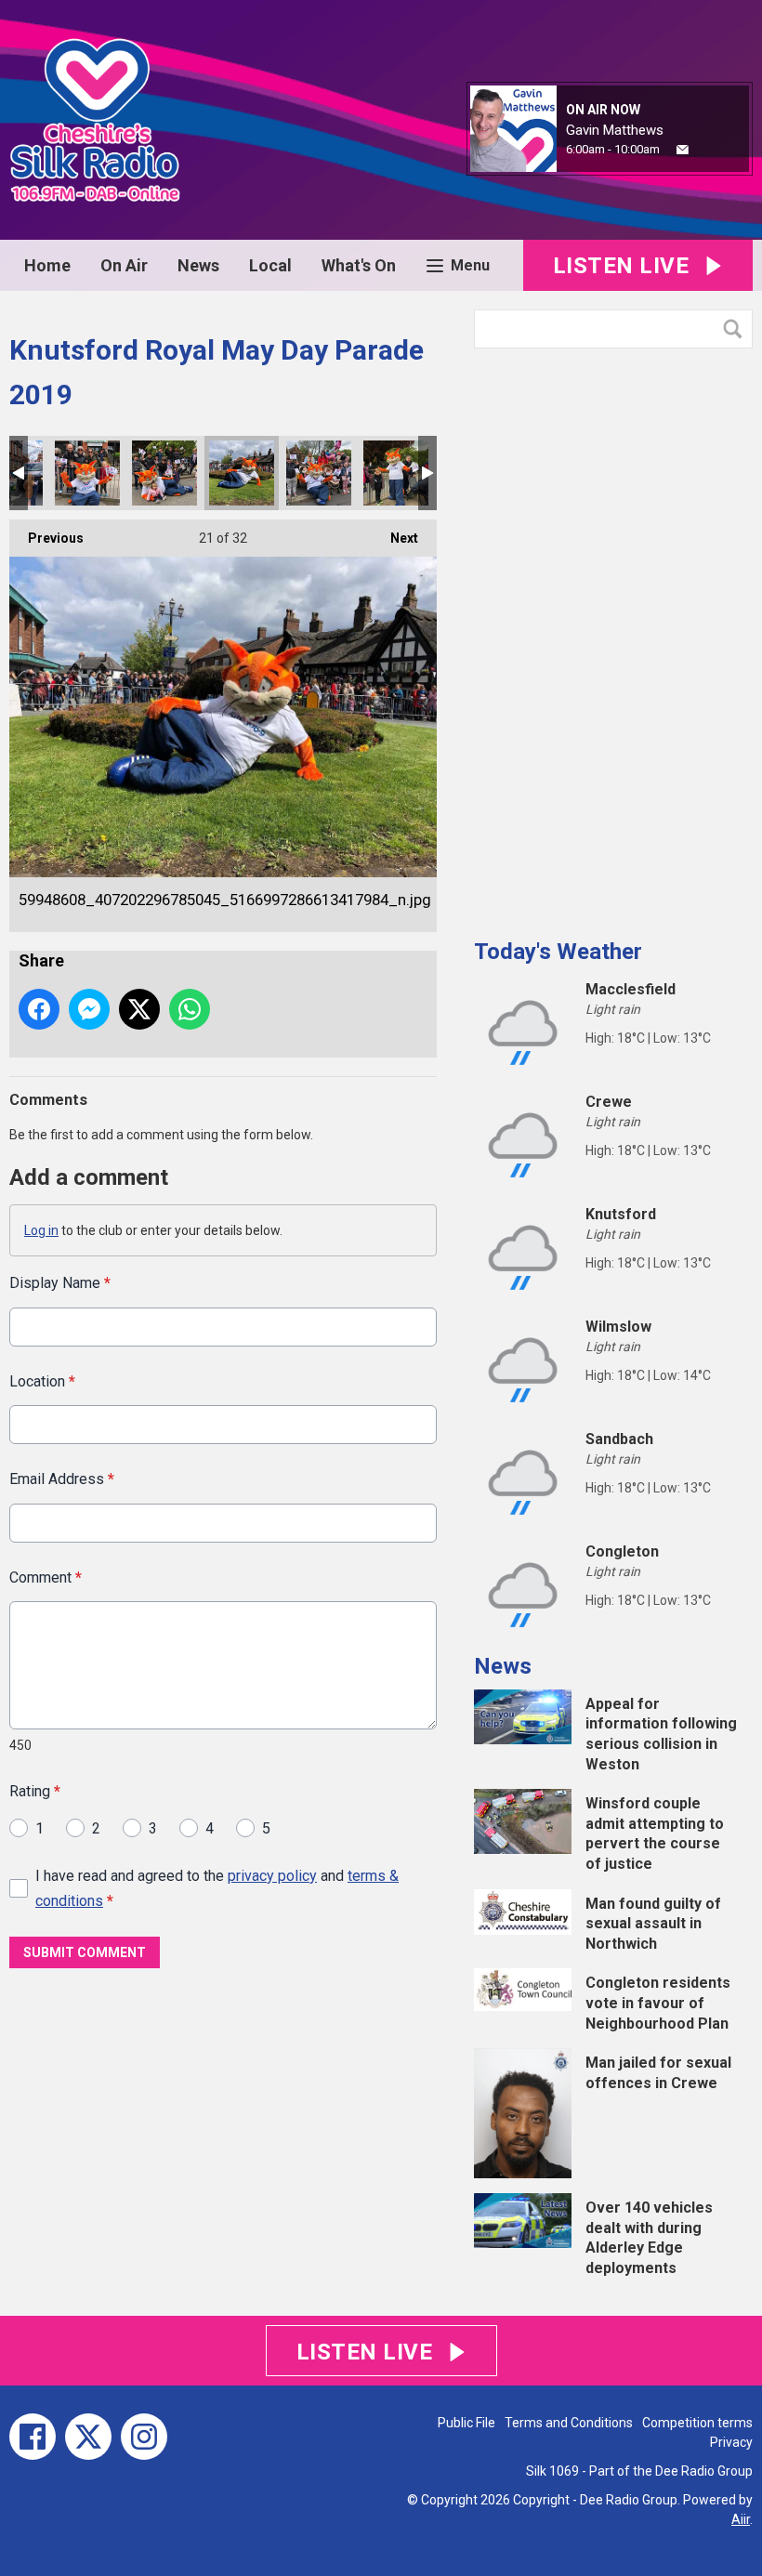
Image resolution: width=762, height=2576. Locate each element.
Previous (46, 538)
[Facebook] (33, 2437)
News (198, 265)
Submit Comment (85, 1952)
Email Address (62, 1479)
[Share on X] (139, 1009)
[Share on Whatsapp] (190, 1009)
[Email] (683, 150)
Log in (41, 1230)
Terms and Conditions (569, 2423)
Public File (466, 2423)
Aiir (741, 2519)
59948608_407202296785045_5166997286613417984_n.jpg (242, 473)
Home (47, 265)
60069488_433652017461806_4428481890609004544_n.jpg (396, 473)
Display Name (60, 1283)
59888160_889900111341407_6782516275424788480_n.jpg (164, 473)
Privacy (731, 2442)
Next (395, 538)
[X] (88, 2437)
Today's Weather (558, 952)
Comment (46, 1577)
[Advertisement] (613, 637)
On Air (124, 265)
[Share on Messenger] (89, 1009)
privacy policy (272, 1876)
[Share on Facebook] (39, 1009)
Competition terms (697, 2423)
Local (270, 265)
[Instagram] (144, 2437)
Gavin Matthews (615, 130)
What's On (359, 265)
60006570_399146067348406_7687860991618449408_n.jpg (319, 473)
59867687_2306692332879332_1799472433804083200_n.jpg (87, 473)
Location (42, 1381)
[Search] (737, 329)
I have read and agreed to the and (217, 1888)
